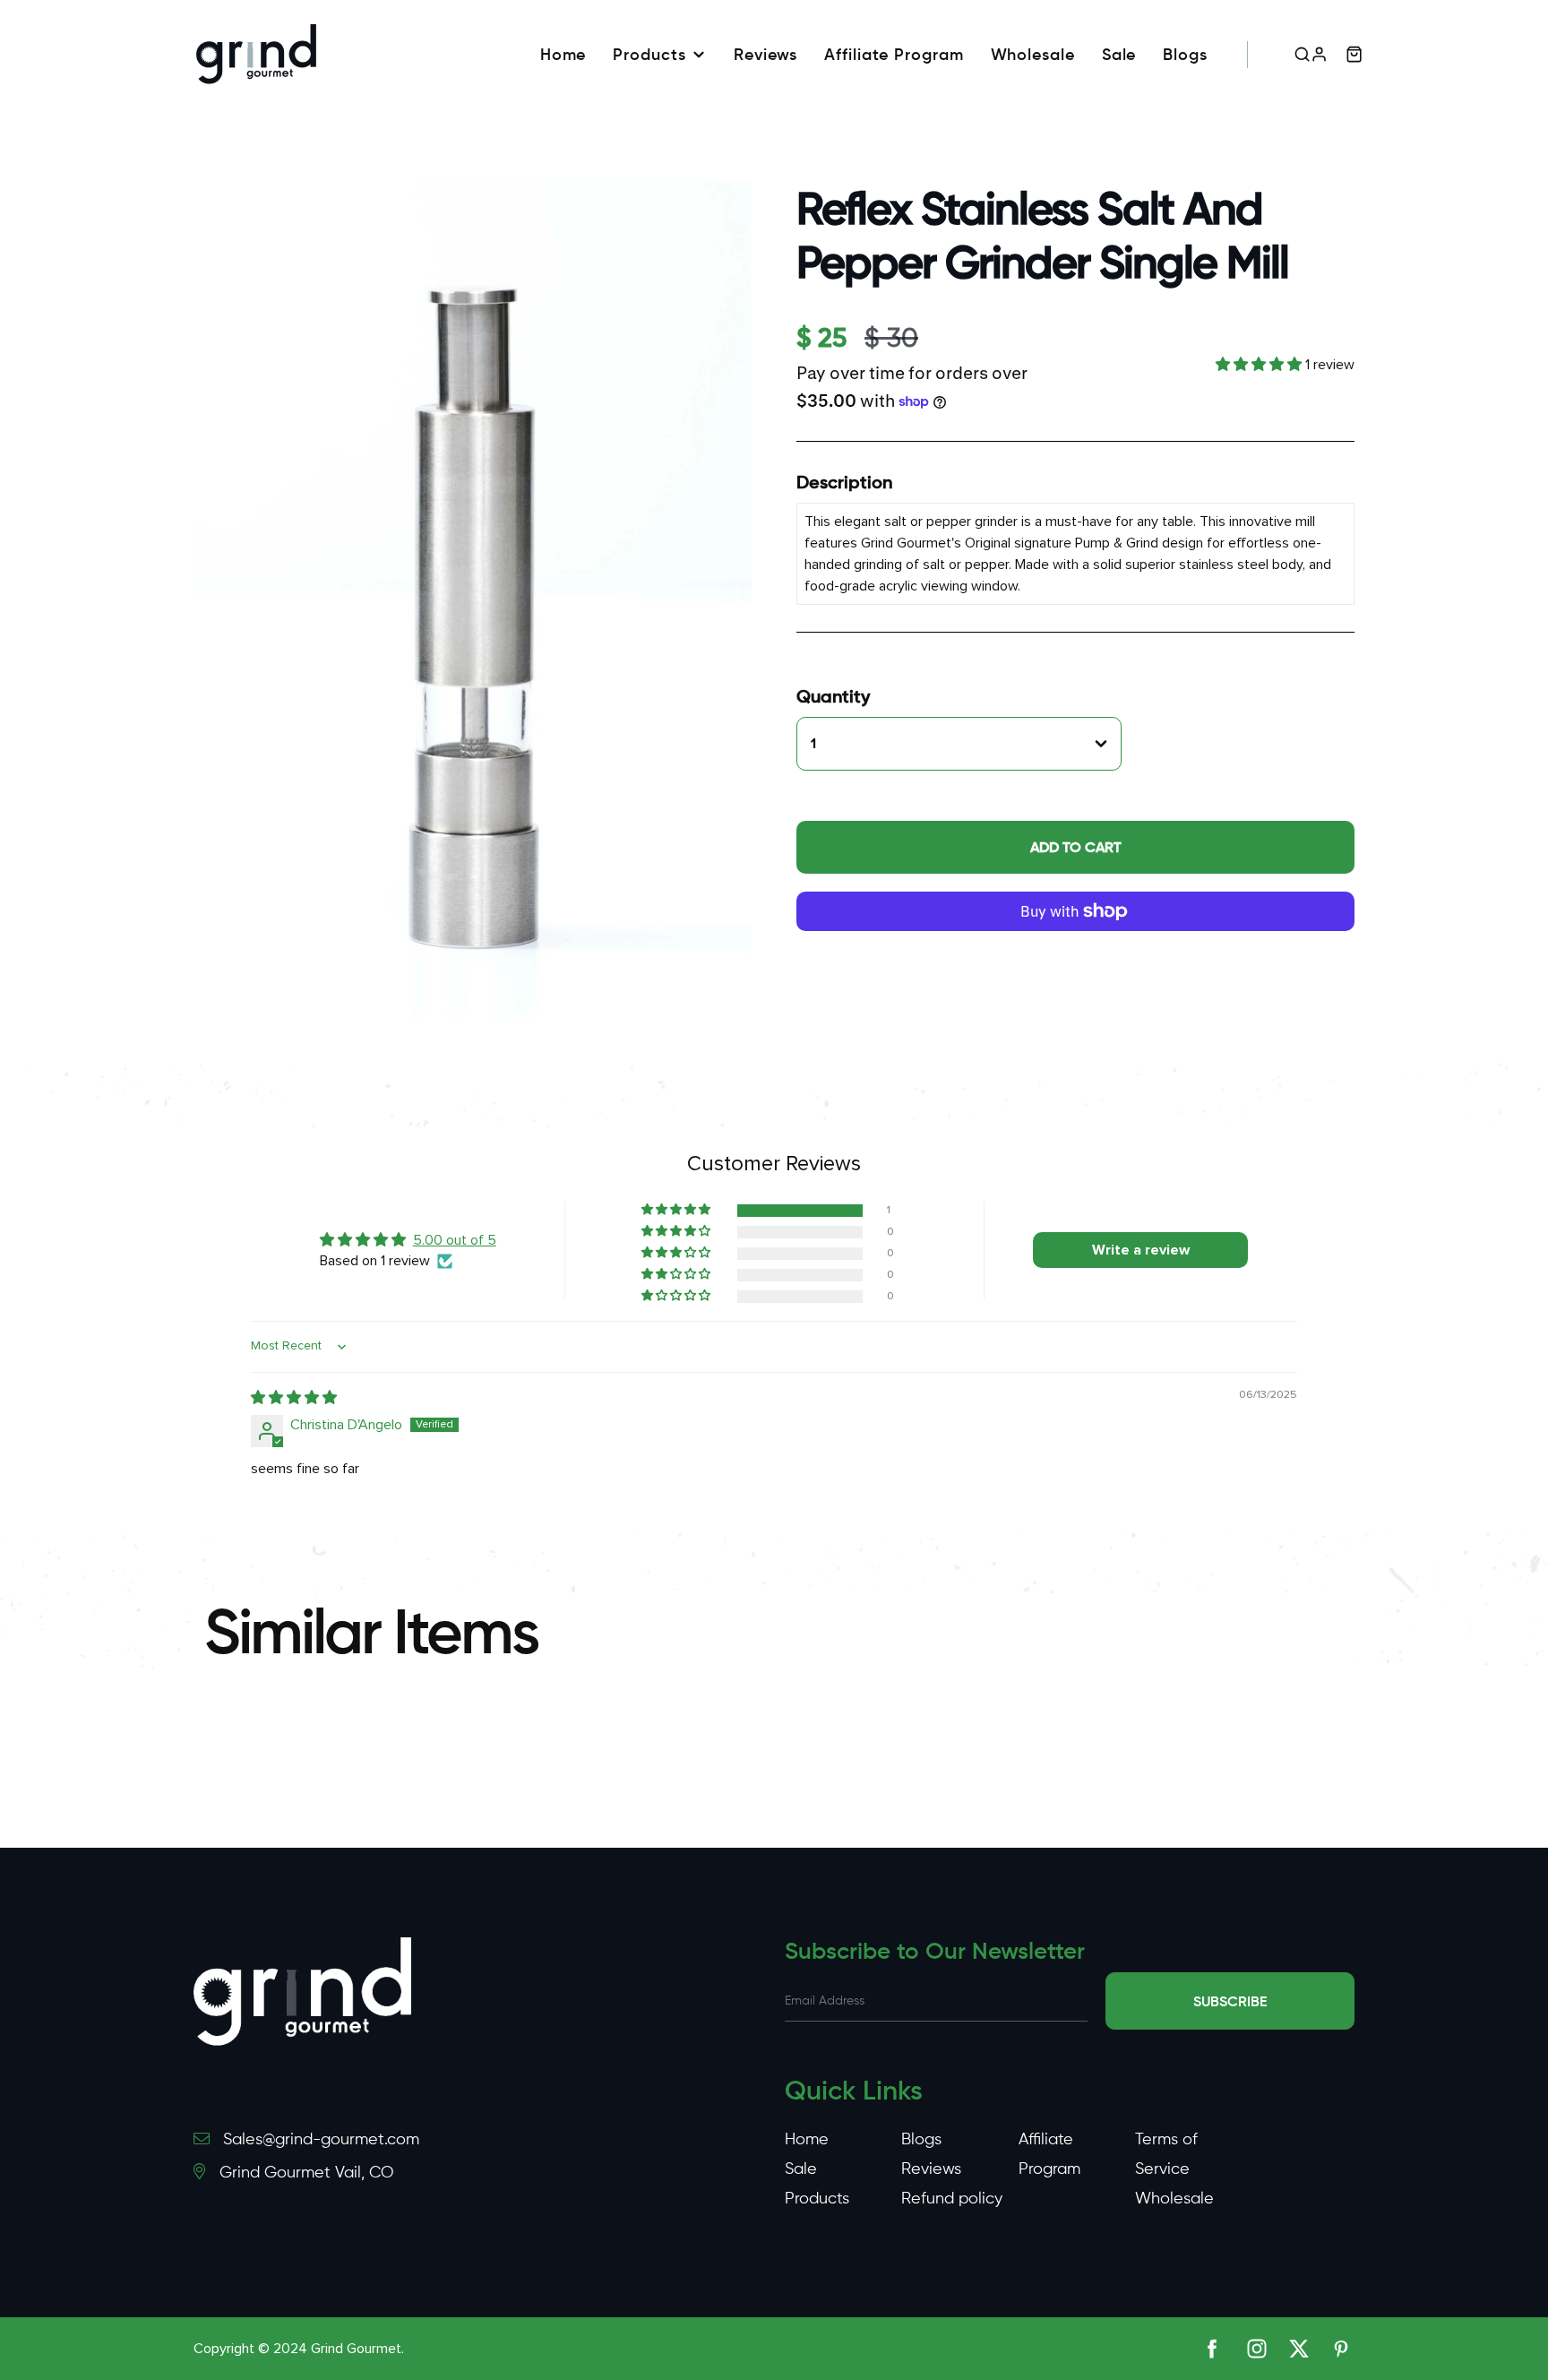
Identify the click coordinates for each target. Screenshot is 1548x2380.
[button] (1260, 365)
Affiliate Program (894, 55)
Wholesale (1033, 55)
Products (649, 55)
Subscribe (1230, 2001)
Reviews (765, 55)
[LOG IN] (1319, 54)
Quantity (833, 696)
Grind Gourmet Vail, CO (306, 2172)
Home (563, 55)
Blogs (1185, 55)
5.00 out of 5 (455, 1240)
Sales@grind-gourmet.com (321, 2139)
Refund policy (952, 2198)
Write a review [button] (1141, 1250)
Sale (1119, 55)
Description (844, 482)
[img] (294, 1398)
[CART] (1354, 54)
